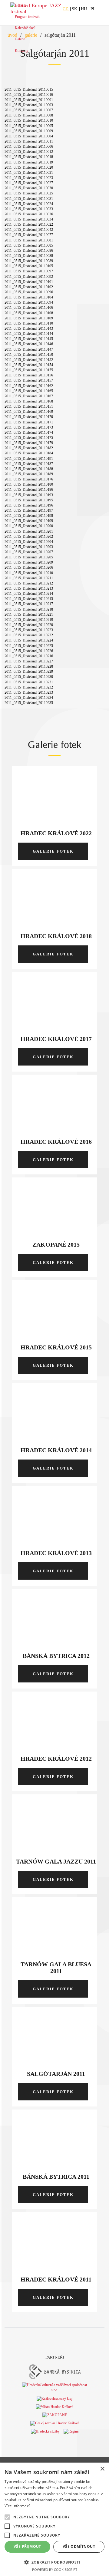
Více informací (17, 2506)
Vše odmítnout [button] (79, 2546)
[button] (54, 2562)
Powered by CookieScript (55, 2569)
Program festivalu (28, 17)
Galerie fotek (53, 851)
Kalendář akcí (25, 28)
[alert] (54, 2519)
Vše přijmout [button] (27, 2546)
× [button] (102, 2469)
